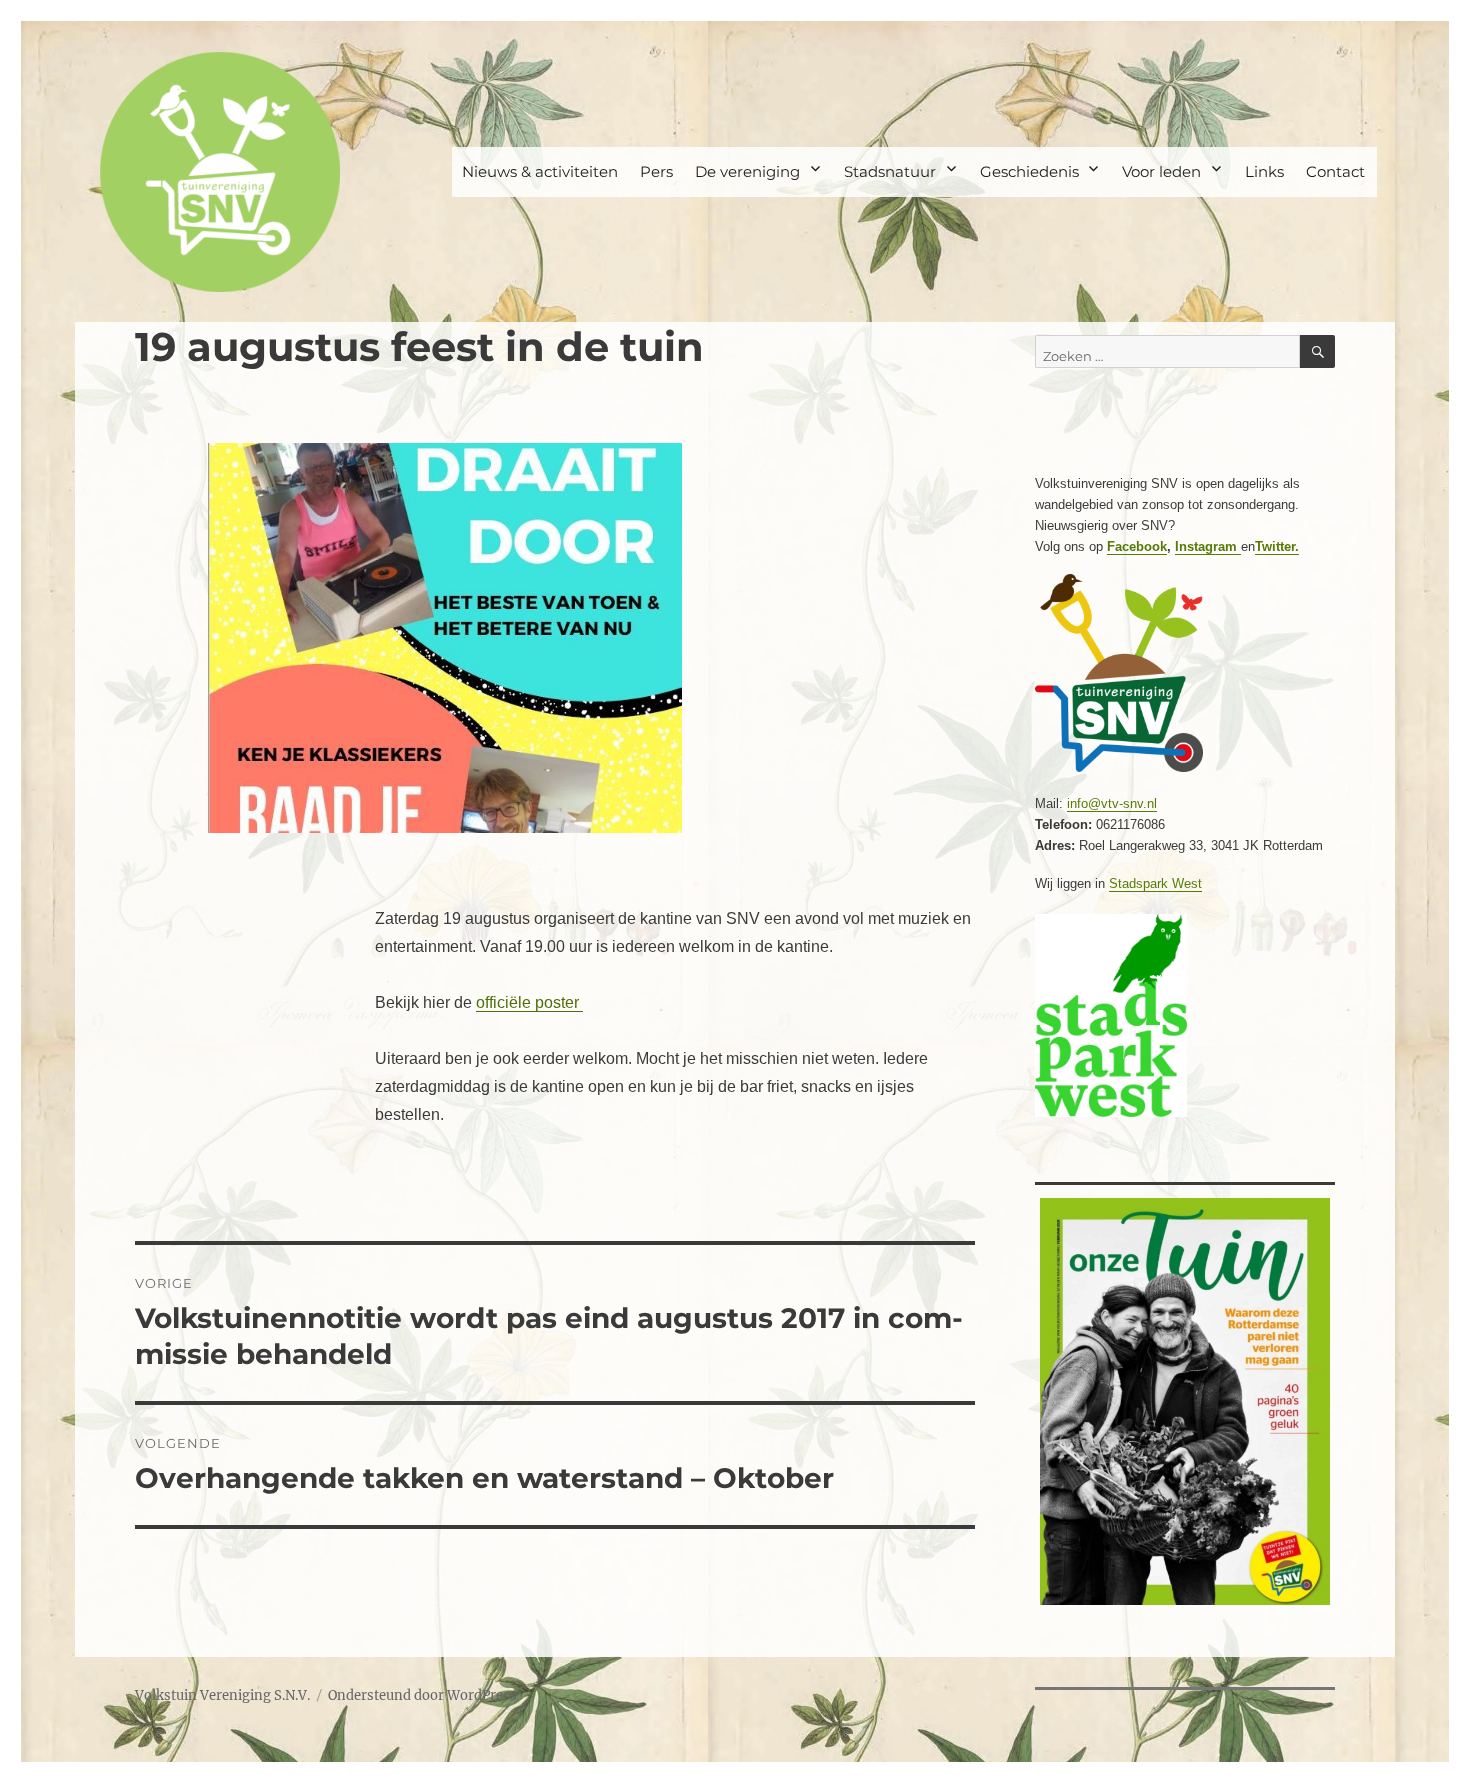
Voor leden (1161, 171)
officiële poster (529, 1002)
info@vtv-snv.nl (1112, 803)
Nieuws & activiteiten (540, 171)
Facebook (1137, 546)
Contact (1335, 171)
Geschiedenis (1029, 171)
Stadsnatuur (890, 171)
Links (1264, 171)
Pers (656, 171)
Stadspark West (1155, 883)
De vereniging (747, 171)
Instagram (1208, 546)
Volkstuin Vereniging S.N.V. (222, 1695)
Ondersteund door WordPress (422, 1695)
